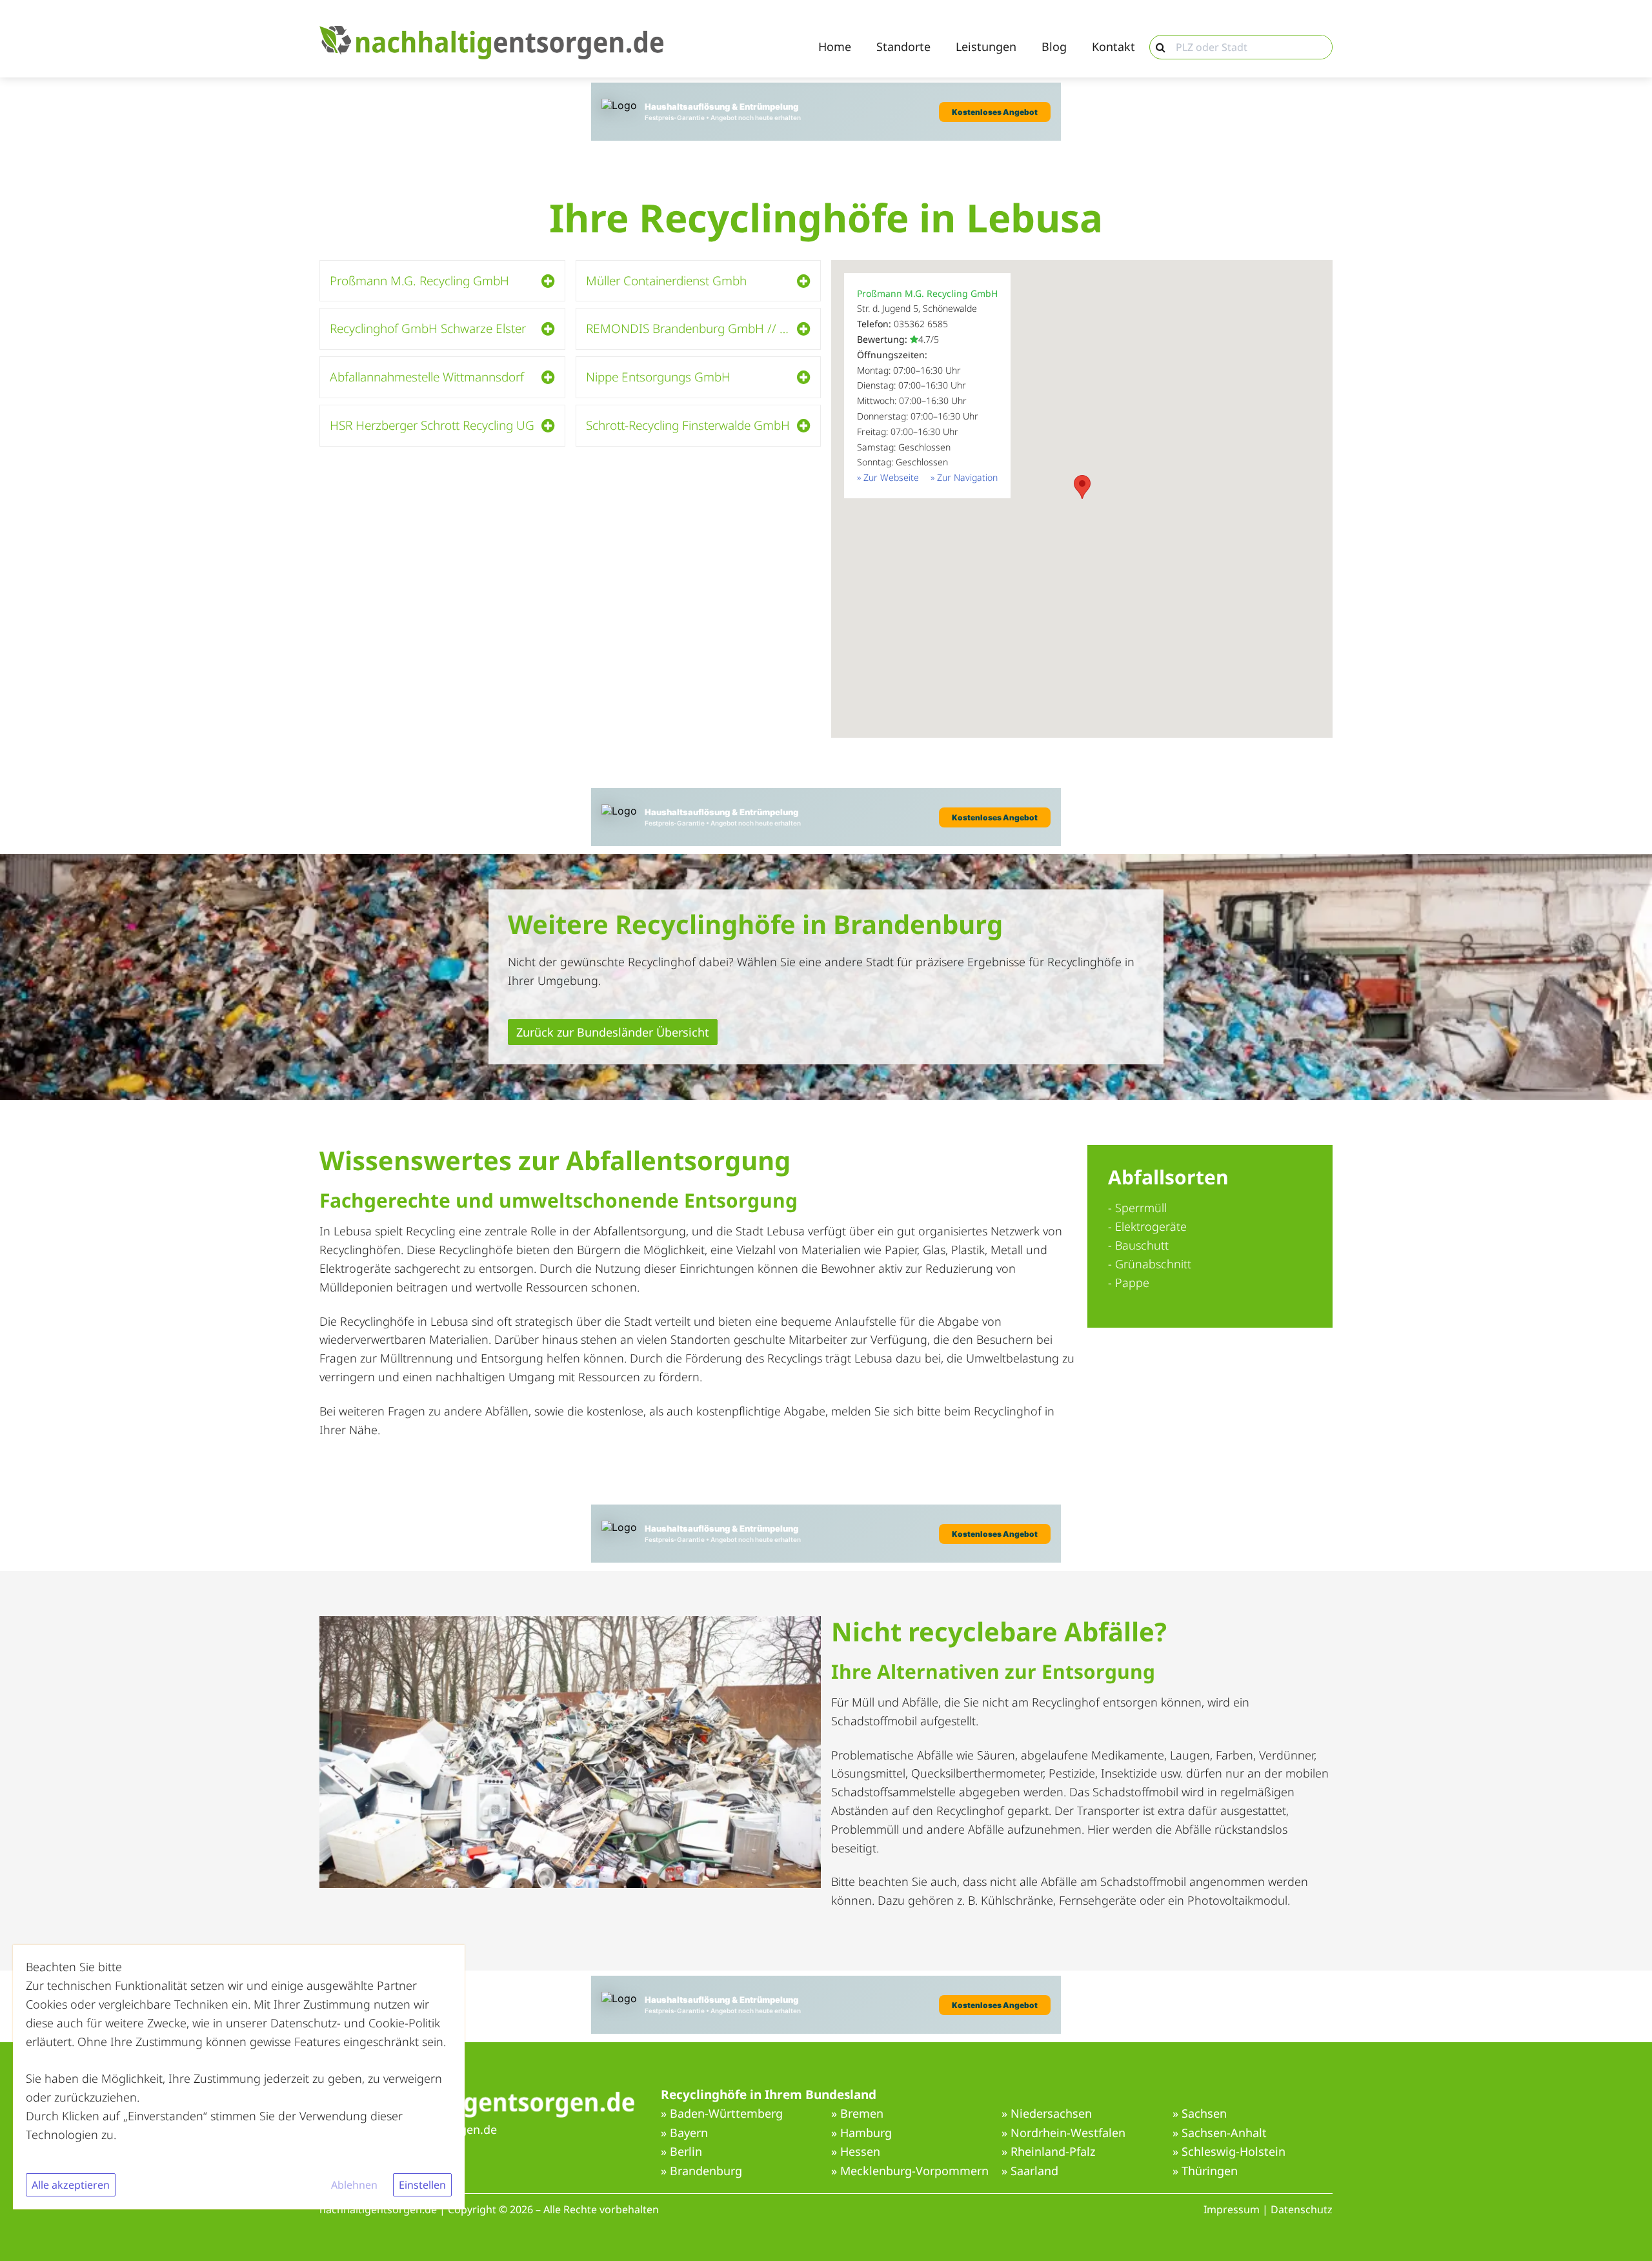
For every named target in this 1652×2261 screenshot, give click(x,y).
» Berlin (681, 2152)
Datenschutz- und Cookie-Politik (355, 2023)
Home (835, 47)
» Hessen (856, 2152)
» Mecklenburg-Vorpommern (910, 2171)
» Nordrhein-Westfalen (1063, 2133)
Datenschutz (1302, 2209)
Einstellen (422, 2185)
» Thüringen (1205, 2171)
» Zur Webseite (888, 477)
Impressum (1232, 2209)
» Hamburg (861, 2133)
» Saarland (1030, 2171)
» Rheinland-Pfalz (1048, 2152)
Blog (1054, 47)
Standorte (903, 47)
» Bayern (684, 2133)
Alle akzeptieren (71, 2185)
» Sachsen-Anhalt (1220, 2133)
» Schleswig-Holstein (1229, 2152)
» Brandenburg (701, 2171)
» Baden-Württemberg (722, 2114)
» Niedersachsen (1047, 2114)
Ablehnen (354, 2185)
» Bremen (857, 2114)
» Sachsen (1200, 2114)
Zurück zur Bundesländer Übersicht (613, 1032)
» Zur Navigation (964, 477)
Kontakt (1113, 47)
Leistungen (986, 47)
